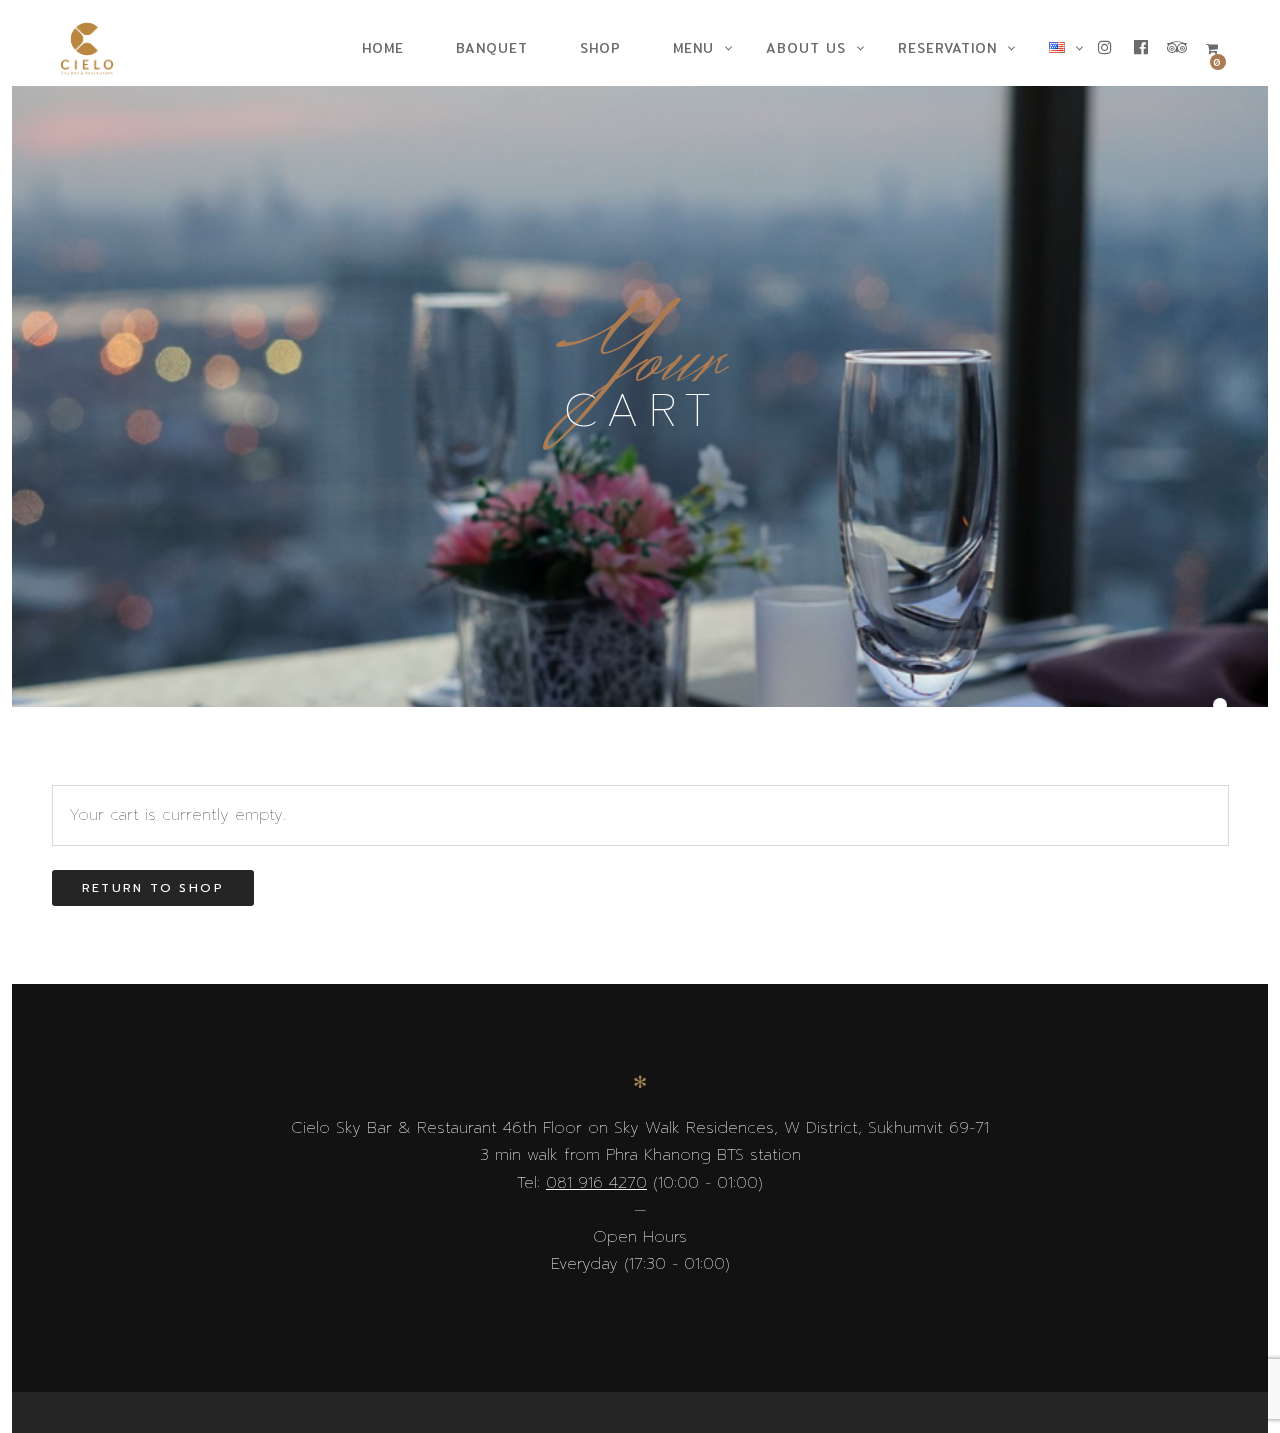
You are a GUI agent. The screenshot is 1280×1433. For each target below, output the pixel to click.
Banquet (492, 48)
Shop (600, 48)
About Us (806, 48)
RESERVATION (947, 48)
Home (383, 48)
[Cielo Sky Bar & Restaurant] (95, 49)
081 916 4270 (596, 1183)
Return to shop (153, 888)
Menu (693, 48)
